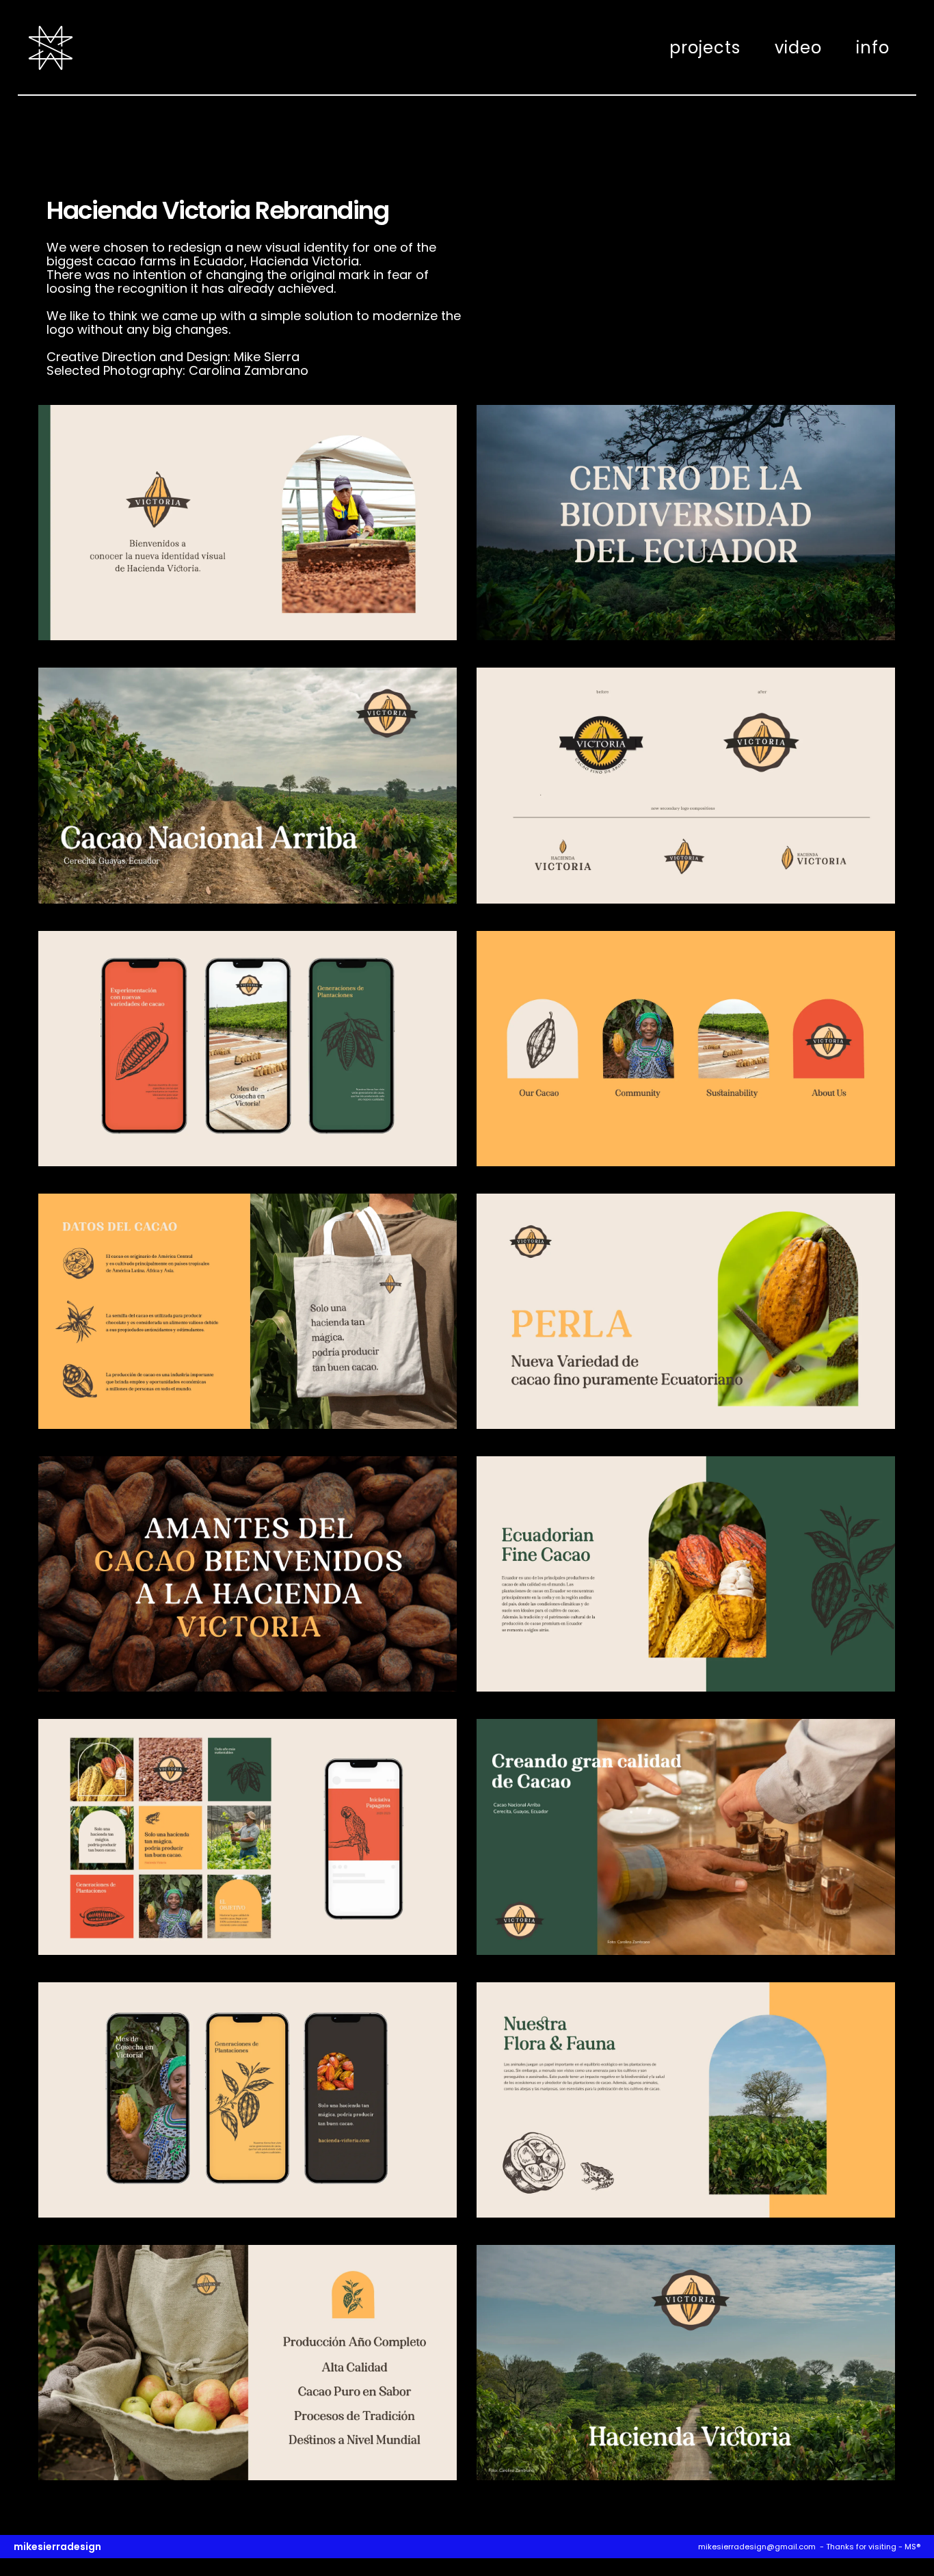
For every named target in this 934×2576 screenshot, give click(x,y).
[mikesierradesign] (51, 50)
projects (705, 48)
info (873, 48)
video (798, 48)
